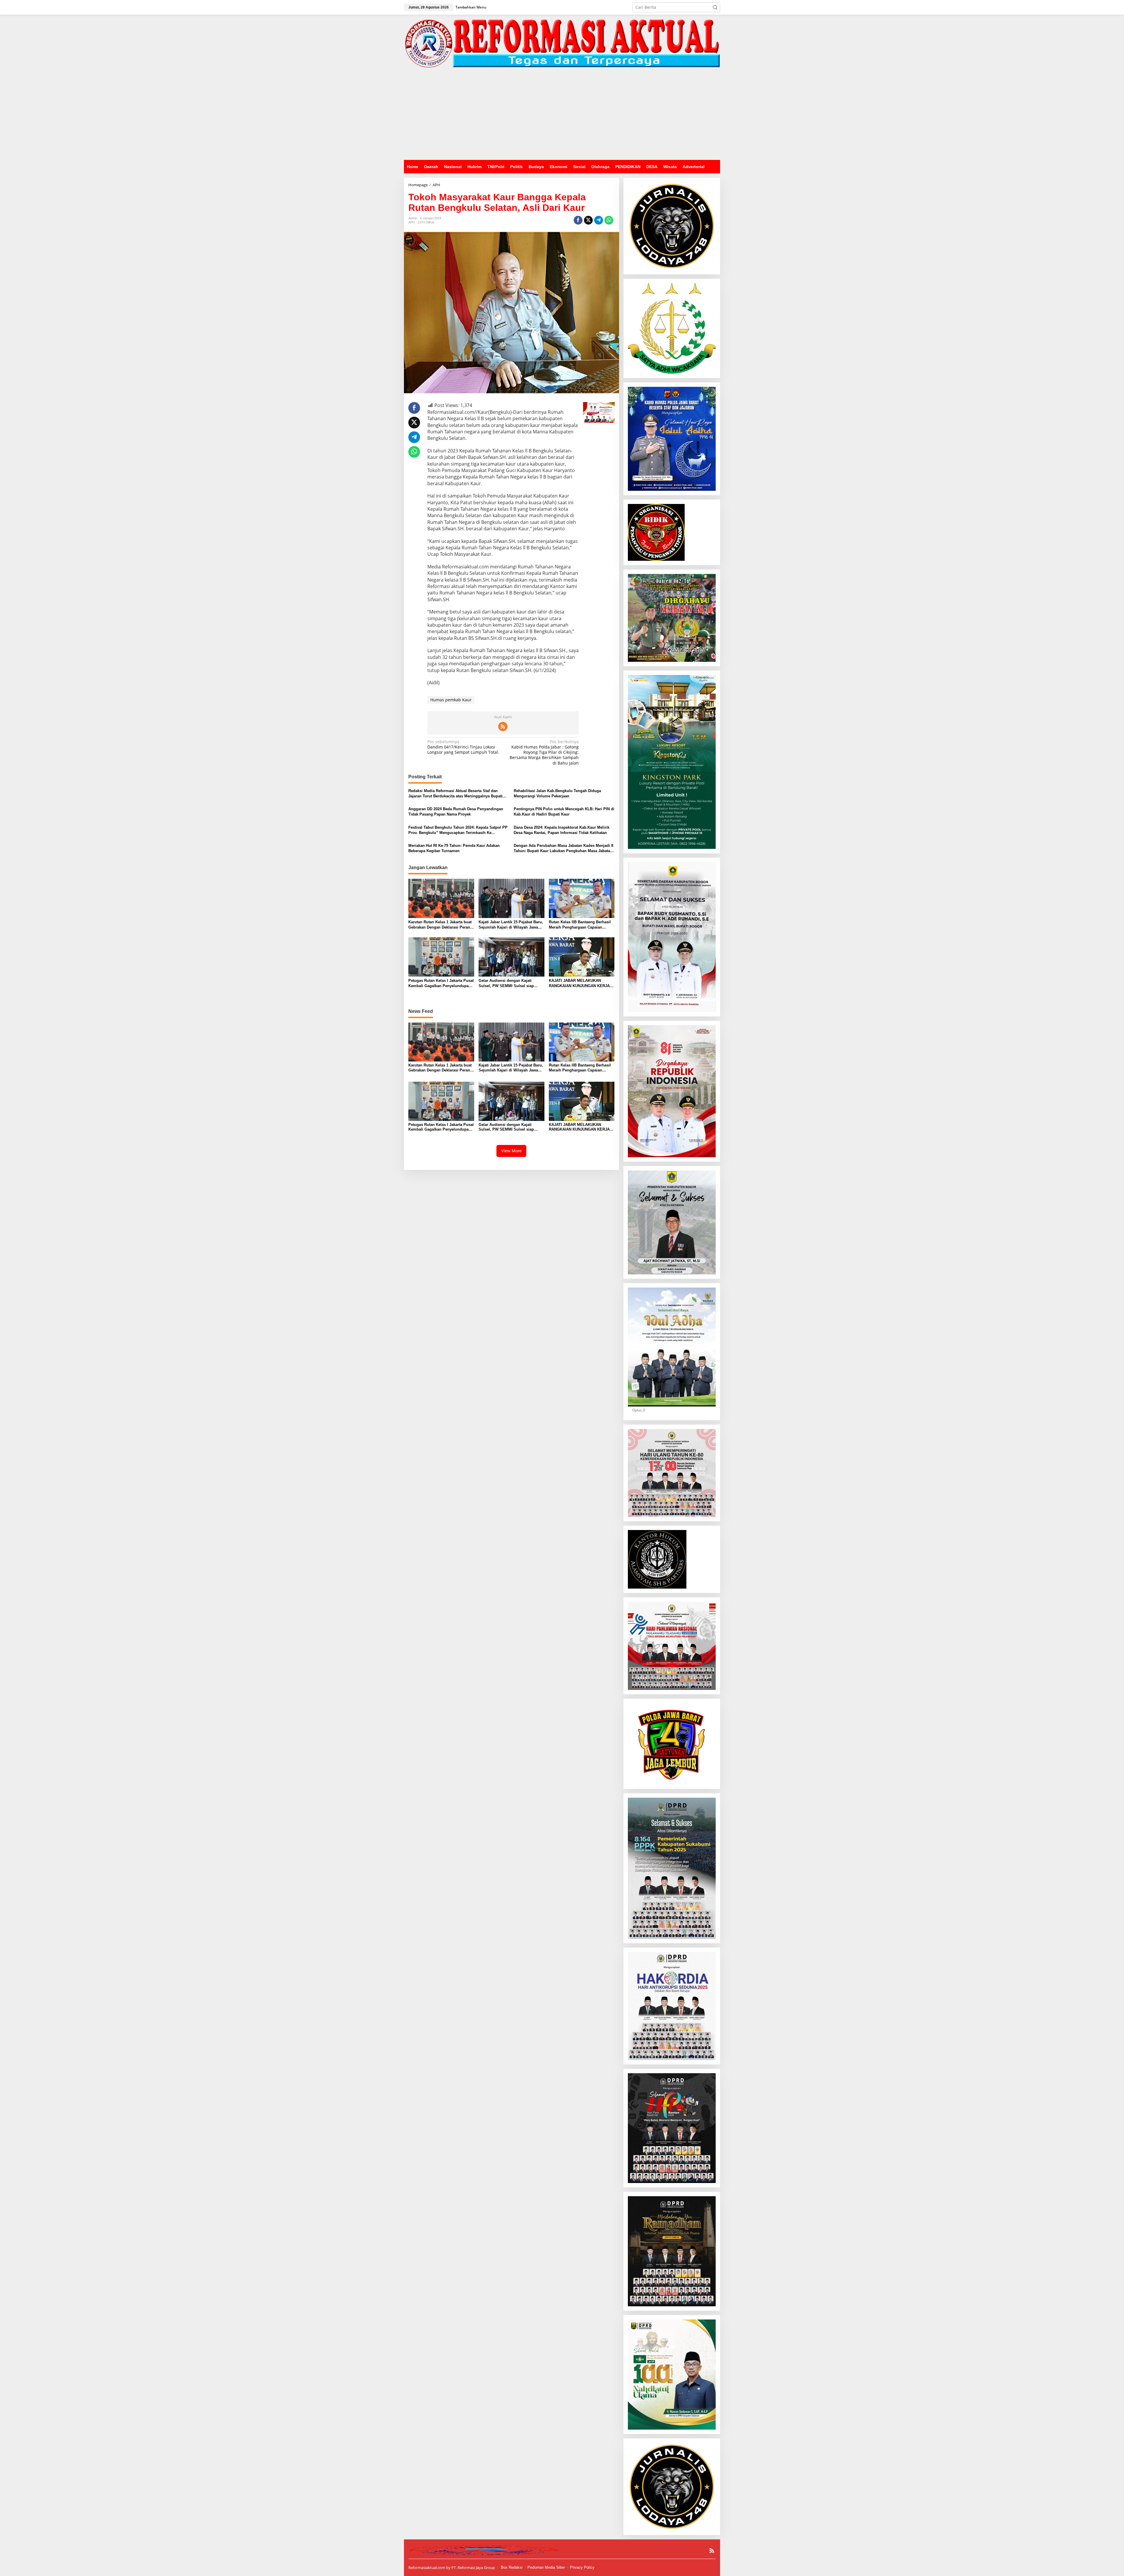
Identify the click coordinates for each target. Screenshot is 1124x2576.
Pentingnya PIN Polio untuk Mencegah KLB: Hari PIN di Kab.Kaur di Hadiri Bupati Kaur (564, 812)
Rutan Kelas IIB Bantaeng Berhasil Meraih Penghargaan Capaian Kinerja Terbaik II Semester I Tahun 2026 (581, 925)
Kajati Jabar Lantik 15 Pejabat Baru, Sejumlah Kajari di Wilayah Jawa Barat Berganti (511, 925)
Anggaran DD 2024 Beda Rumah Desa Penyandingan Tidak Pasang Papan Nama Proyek (456, 812)
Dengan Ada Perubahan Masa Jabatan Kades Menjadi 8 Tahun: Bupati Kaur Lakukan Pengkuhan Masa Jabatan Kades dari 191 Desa (563, 848)
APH (412, 222)
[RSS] (503, 727)
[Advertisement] (562, 116)
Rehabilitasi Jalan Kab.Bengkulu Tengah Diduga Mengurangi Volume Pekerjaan (557, 793)
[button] (715, 7)
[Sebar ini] (578, 220)
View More (511, 1151)
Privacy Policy (582, 2567)
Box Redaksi (512, 2567)
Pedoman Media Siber (546, 2567)
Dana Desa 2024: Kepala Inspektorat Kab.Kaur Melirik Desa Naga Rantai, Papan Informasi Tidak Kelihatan (562, 830)
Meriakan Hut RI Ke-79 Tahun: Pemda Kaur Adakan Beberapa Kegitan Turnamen (454, 848)
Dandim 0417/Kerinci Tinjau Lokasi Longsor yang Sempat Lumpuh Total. (463, 747)
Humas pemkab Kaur (451, 700)
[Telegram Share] (599, 220)
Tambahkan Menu (471, 7)
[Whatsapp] (609, 220)
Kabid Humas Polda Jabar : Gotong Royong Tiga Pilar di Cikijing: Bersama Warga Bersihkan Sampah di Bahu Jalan (544, 752)
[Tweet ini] (588, 220)
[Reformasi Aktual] (562, 43)
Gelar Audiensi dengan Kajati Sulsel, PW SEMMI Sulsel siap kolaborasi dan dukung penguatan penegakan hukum (510, 983)
